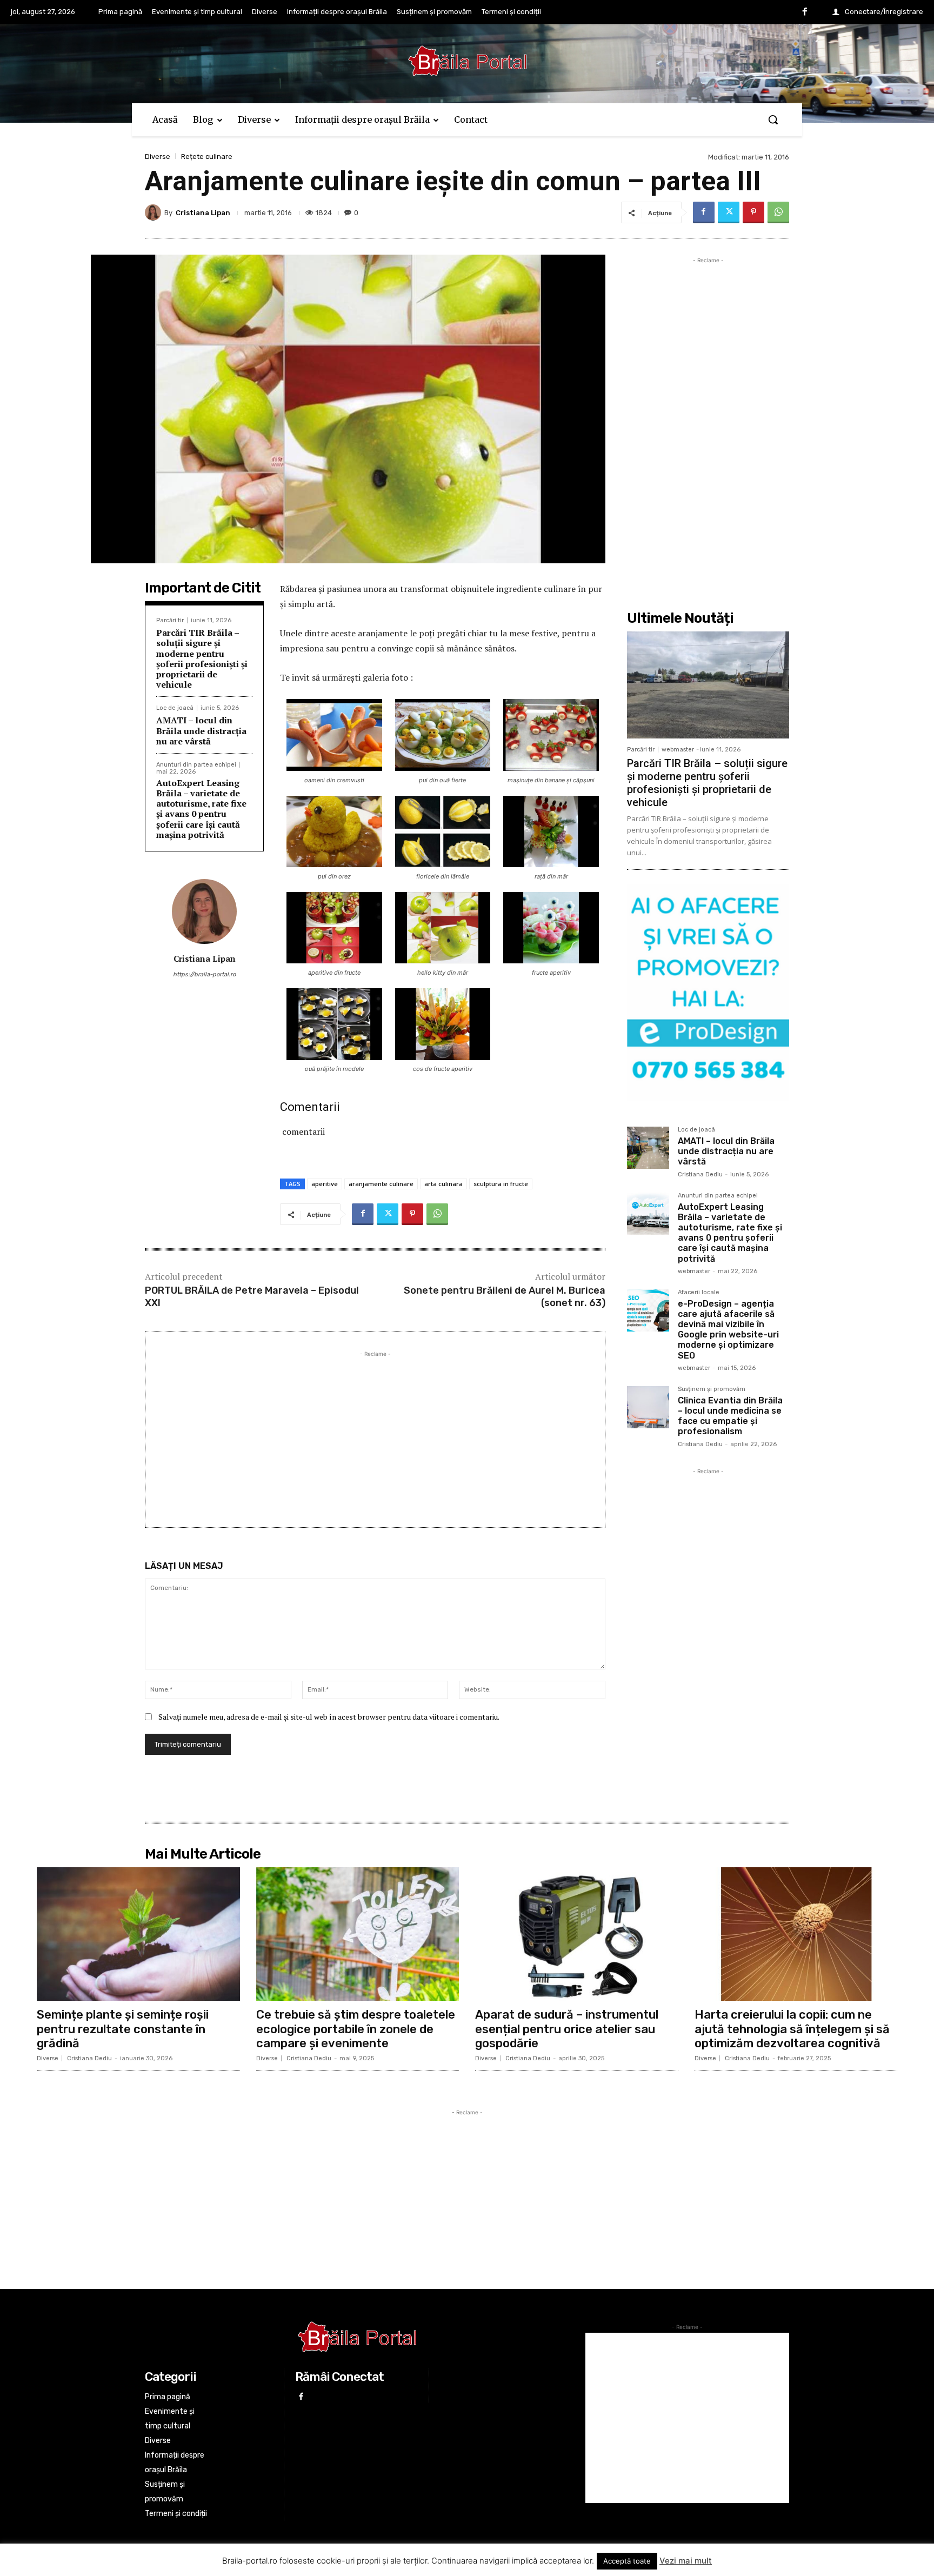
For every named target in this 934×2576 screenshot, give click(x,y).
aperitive (325, 1184)
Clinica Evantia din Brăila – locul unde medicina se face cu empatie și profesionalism (730, 1416)
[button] (773, 119)
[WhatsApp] (778, 212)
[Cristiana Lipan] (155, 212)
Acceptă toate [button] (627, 2561)
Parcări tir (170, 620)
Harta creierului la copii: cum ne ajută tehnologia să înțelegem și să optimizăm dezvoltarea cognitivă (792, 2029)
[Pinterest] (753, 212)
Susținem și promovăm (712, 1389)
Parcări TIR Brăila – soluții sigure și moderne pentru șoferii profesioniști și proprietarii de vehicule (202, 658)
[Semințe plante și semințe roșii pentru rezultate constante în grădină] (138, 1934)
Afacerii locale (699, 1293)
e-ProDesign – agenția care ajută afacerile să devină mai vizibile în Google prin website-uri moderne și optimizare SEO (728, 1330)
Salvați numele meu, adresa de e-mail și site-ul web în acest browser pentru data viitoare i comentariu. (329, 1717)
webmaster (678, 750)
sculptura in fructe (501, 1184)
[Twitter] (729, 212)
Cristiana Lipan (203, 213)
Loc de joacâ (175, 708)
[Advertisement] (375, 1435)
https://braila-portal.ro (204, 974)
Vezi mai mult (686, 2561)
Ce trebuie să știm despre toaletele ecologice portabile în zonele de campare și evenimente (356, 2029)
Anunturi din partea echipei (196, 765)
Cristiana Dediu (700, 1174)
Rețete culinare (207, 157)
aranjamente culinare (381, 1184)
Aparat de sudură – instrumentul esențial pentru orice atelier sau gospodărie (567, 2029)
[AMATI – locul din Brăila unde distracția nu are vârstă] (648, 1148)
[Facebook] (805, 12)
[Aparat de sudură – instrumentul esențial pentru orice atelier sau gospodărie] (577, 1934)
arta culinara (443, 1184)
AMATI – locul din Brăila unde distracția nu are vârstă (201, 730)
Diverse (158, 157)
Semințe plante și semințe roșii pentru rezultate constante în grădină (123, 2029)
